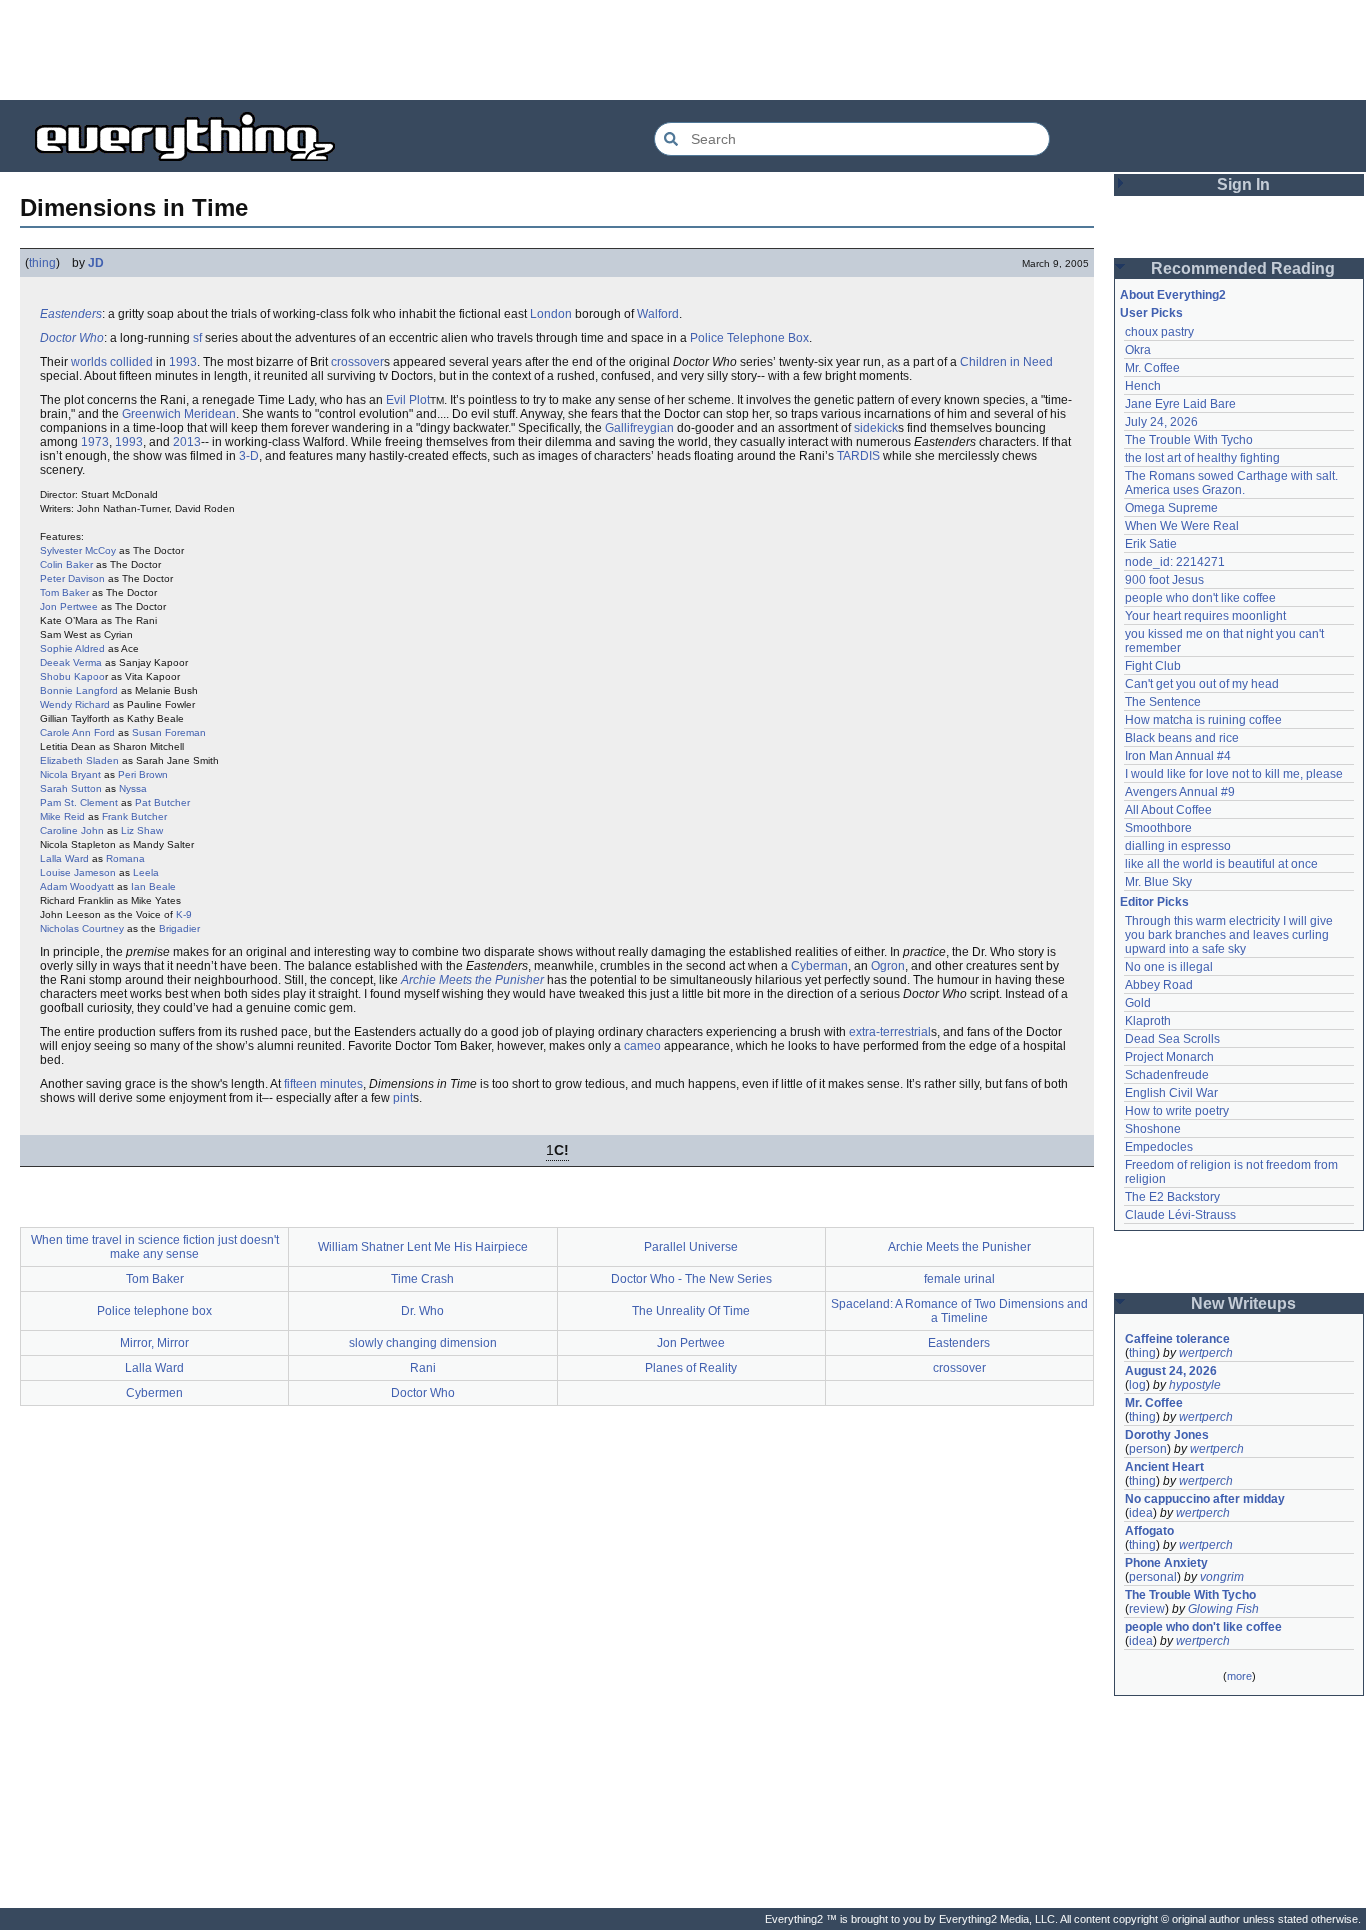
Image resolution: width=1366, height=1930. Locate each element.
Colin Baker (66, 564)
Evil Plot (408, 400)
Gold (1138, 1003)
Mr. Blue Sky (1158, 882)
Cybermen (154, 1393)
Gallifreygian (639, 428)
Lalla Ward (64, 858)
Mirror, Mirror (154, 1343)
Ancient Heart (1164, 1467)
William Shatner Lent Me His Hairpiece (423, 1247)
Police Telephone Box (749, 338)
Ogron (888, 966)
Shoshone (1153, 1129)
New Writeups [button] (1243, 1303)
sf (197, 338)
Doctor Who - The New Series (691, 1279)
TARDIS (858, 456)
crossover (357, 362)
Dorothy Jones (1167, 1435)
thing (42, 263)
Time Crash (422, 1279)
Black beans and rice (1182, 738)
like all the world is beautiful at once (1221, 864)
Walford (658, 314)
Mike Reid (62, 816)
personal (1153, 1577)
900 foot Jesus (1164, 580)
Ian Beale (153, 886)
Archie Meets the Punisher (472, 980)
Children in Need (1006, 362)
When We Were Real (1182, 526)
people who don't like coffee (1200, 598)
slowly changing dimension (423, 1343)
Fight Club (1153, 666)
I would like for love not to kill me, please (1234, 774)
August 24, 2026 (1171, 1371)
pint (403, 1098)
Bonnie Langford (79, 690)
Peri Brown (143, 774)
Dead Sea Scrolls (1172, 1039)
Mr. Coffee (1152, 368)
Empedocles (1159, 1147)
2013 (187, 442)
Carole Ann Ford (77, 732)
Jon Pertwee (69, 606)
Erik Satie (1151, 544)
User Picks (1151, 313)
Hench (1143, 386)
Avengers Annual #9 (1180, 792)
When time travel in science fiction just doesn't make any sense (155, 1247)
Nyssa (133, 788)
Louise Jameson (78, 872)
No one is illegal (1169, 967)
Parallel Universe (691, 1247)
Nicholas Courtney (82, 928)
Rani (423, 1368)
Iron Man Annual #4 (1178, 756)
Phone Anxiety (1166, 1563)
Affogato (1149, 1531)
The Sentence (1163, 702)
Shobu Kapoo (72, 676)
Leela (146, 872)
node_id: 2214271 (1175, 562)
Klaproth (1148, 1021)
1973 (95, 442)
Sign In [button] (1243, 184)
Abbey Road (1159, 985)
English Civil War (1171, 1093)
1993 (183, 362)
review (1147, 1609)
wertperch (1206, 1353)
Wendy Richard (75, 704)
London (551, 314)
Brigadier (179, 928)
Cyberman (819, 966)
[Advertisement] (683, 50)
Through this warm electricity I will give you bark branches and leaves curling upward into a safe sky (1230, 935)
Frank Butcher (134, 816)
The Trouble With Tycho (1189, 440)
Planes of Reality (691, 1368)
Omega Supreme (1171, 508)
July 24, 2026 (1161, 422)
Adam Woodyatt (77, 886)
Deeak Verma (71, 662)
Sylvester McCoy (78, 550)
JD (96, 263)
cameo (642, 1046)
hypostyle (1195, 1385)
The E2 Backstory (1172, 1197)
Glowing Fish (1223, 1609)
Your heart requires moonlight (1205, 616)
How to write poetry (1177, 1111)
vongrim (1222, 1577)
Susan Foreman (169, 732)
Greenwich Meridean (179, 414)
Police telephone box (154, 1311)
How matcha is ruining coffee (1203, 720)
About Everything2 (1173, 295)
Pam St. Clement (79, 802)
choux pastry (1159, 332)
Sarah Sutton (71, 788)
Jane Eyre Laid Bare (1180, 404)
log (1137, 1385)
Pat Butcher (162, 802)
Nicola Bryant (70, 774)
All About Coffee (1168, 810)
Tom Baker (64, 592)
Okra (1138, 350)
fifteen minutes (323, 1084)
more (1239, 1676)
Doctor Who (72, 338)
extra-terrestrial (890, 1032)
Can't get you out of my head (1202, 684)
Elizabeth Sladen (79, 760)
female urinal (959, 1279)
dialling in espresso (1178, 846)
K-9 (184, 914)
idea (1141, 1513)
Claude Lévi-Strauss (1180, 1215)
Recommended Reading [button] (1243, 268)
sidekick (876, 428)
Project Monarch (1169, 1057)
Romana (125, 858)
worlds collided (112, 362)
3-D (249, 456)
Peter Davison (72, 578)
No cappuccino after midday (1205, 1499)
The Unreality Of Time (691, 1311)
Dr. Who (422, 1311)
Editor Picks (1154, 902)
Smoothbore (1158, 828)
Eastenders (71, 314)
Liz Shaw (142, 830)
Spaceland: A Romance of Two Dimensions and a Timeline (959, 1311)
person (1148, 1449)
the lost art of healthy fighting (1202, 458)
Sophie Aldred (72, 648)
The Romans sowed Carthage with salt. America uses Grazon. (1232, 483)
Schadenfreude (1167, 1075)
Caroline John (72, 830)
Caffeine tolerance (1177, 1339)
